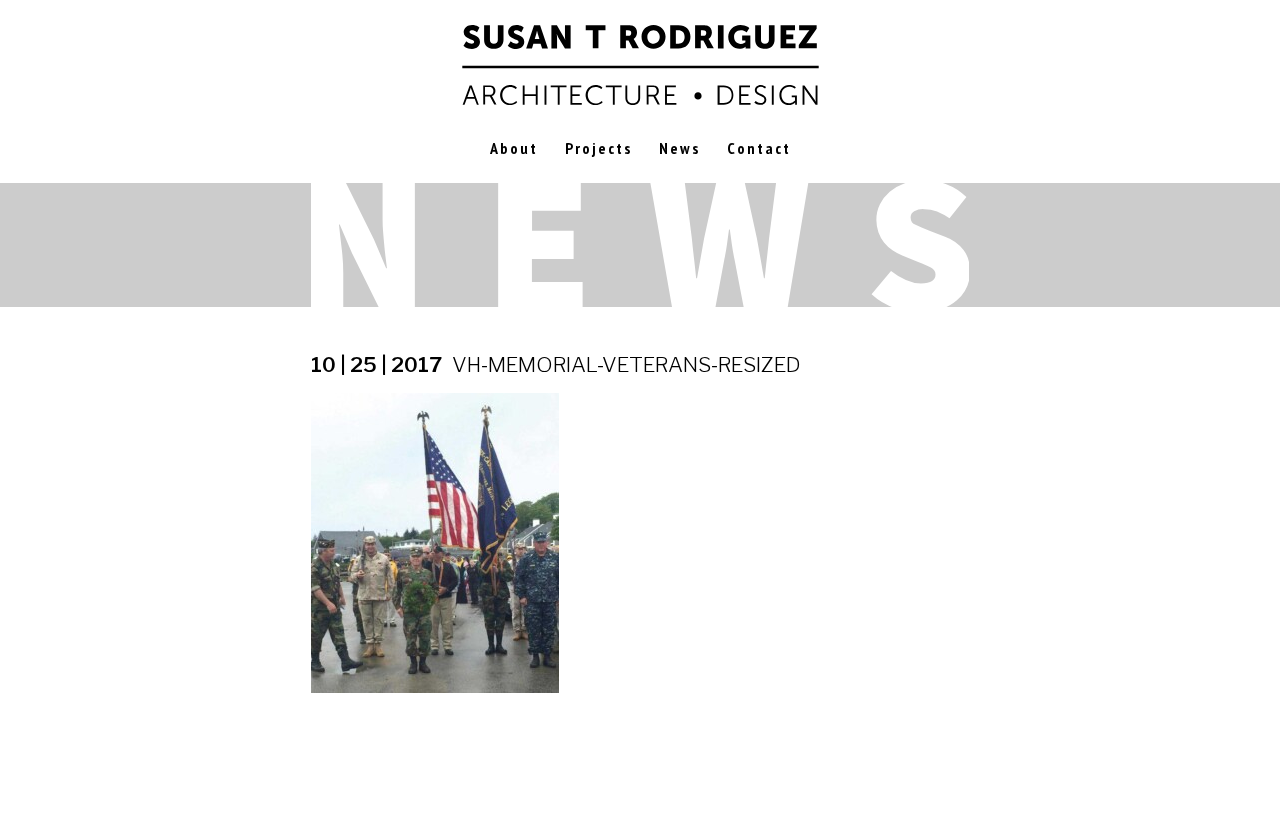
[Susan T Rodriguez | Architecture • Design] (640, 62)
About (514, 148)
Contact (759, 148)
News (679, 148)
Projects (598, 148)
